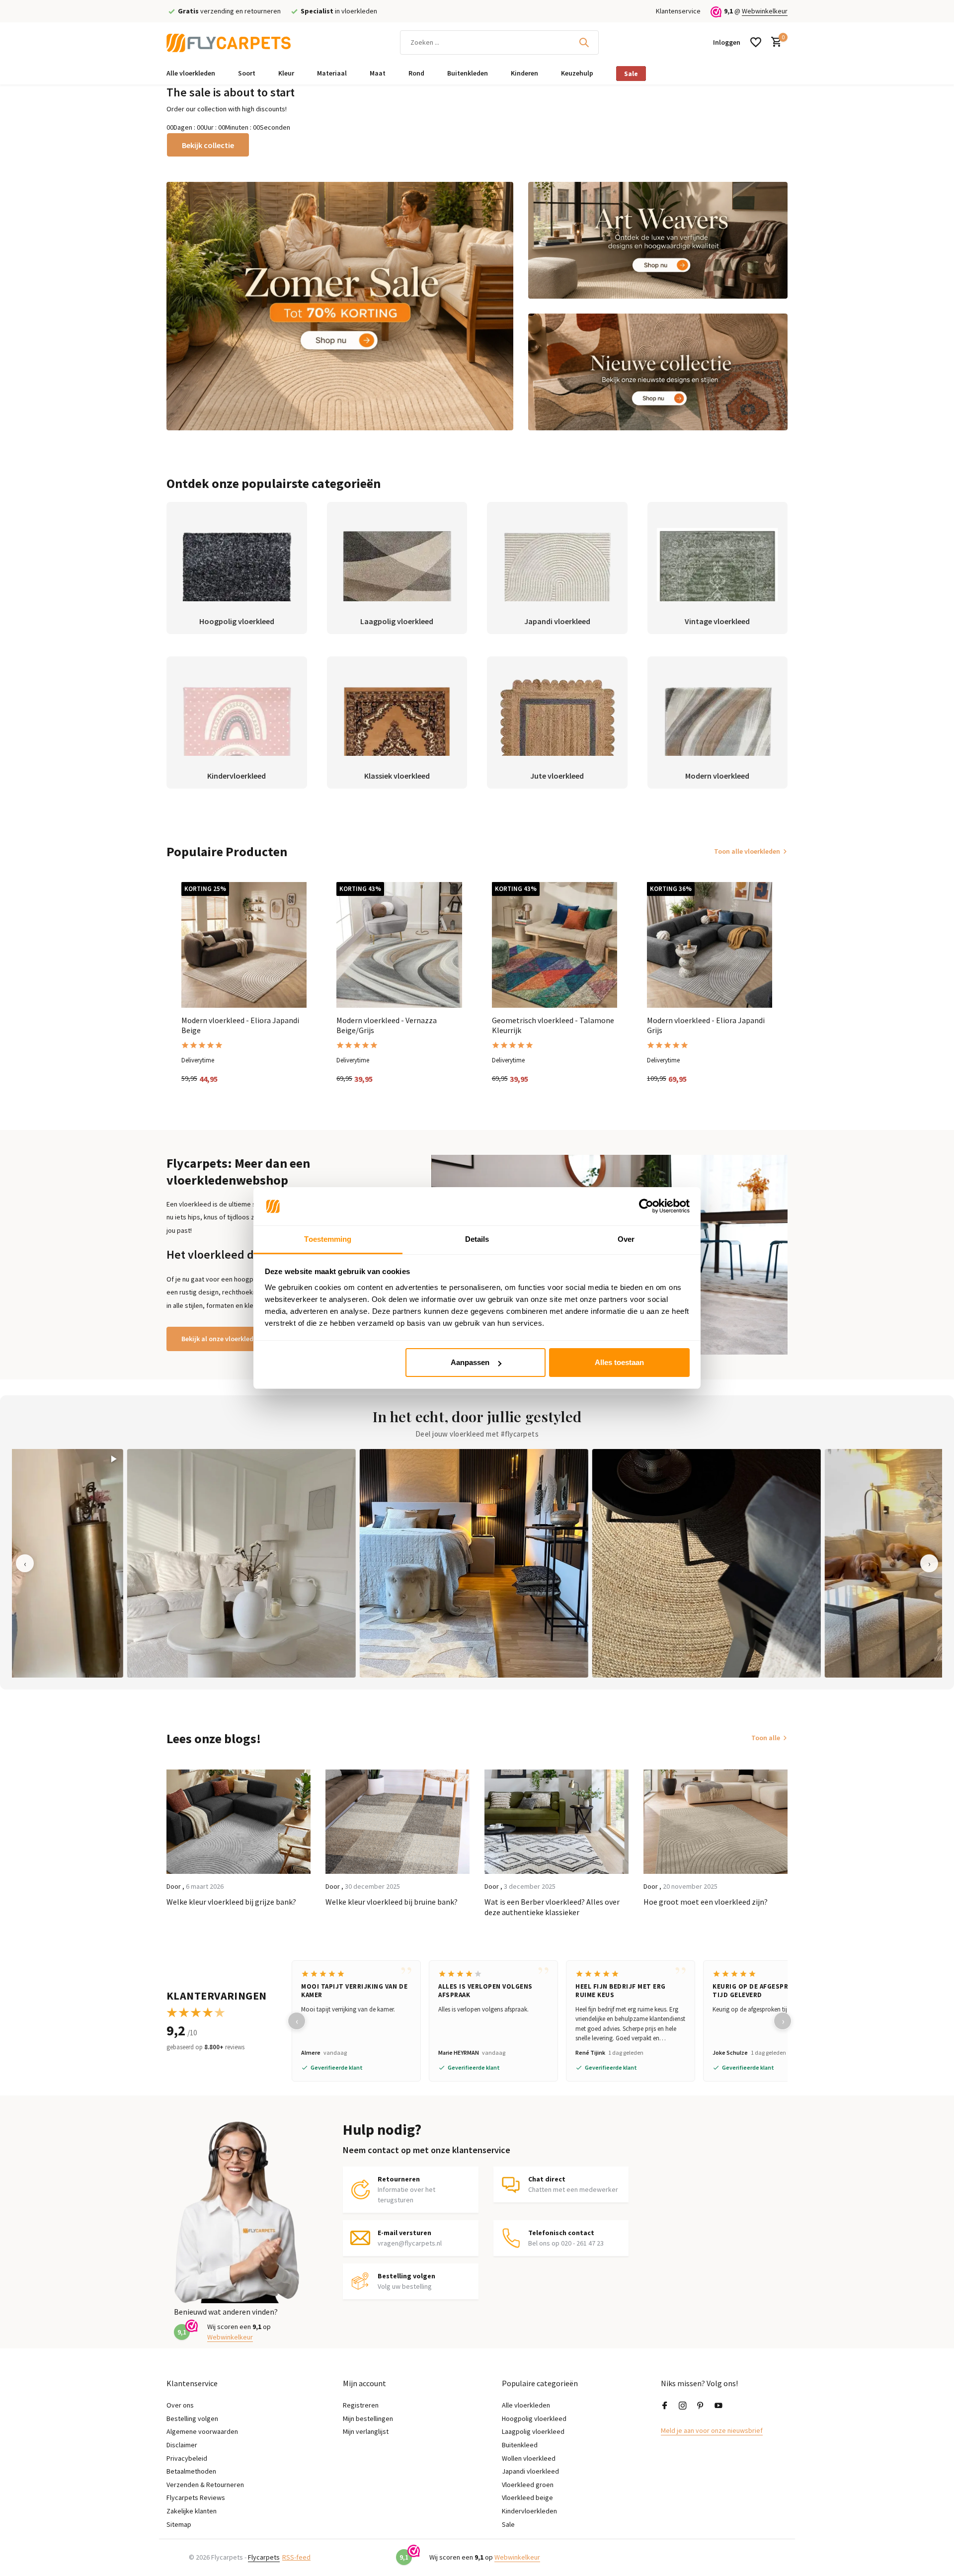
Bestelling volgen (192, 2418)
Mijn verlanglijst (366, 2431)
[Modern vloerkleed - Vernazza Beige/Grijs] (399, 945)
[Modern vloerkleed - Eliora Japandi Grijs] (710, 945)
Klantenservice (678, 11)
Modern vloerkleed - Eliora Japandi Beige (240, 1025)
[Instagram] (683, 2406)
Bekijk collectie (208, 145)
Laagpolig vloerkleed (533, 2431)
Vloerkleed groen (528, 2485)
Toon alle (766, 1738)
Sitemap (179, 2524)
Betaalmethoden (191, 2471)
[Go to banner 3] (658, 372)
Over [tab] (626, 1239)
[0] (774, 42)
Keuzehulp (577, 73)
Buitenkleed (520, 2445)
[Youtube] (718, 2406)
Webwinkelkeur (765, 11)
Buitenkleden (468, 73)
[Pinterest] (701, 2406)
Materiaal (332, 73)
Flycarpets (264, 2557)
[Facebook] (665, 2406)
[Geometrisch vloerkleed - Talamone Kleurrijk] (555, 945)
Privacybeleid (187, 2458)
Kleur (286, 73)
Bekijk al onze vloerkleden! (222, 1339)
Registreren (361, 2405)
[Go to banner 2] (658, 240)
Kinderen (524, 73)
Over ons (180, 2405)
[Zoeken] (584, 42)
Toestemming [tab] (328, 1239)
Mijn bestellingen (368, 2418)
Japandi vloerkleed (530, 2471)
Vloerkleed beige (527, 2497)
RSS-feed (296, 2557)
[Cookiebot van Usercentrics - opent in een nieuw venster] (646, 1207)
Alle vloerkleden (191, 73)
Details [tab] (477, 1239)
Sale (631, 74)
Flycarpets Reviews (196, 2497)
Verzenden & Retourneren (205, 2485)
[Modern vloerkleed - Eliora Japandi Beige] (244, 945)
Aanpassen (470, 1362)
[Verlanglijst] (756, 42)
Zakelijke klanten (192, 2511)
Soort (247, 73)
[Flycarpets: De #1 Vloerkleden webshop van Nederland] (229, 42)
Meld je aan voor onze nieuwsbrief (712, 2430)
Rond (416, 73)
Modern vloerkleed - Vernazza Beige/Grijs (387, 1025)
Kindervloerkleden (529, 2511)
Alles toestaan (619, 1362)
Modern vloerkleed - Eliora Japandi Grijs (706, 1025)
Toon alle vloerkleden (747, 851)
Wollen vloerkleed (529, 2458)
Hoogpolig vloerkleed (534, 2418)
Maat (378, 73)
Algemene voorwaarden (202, 2431)
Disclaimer (182, 2445)
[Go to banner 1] (340, 306)
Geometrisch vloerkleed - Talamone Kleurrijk (553, 1025)
